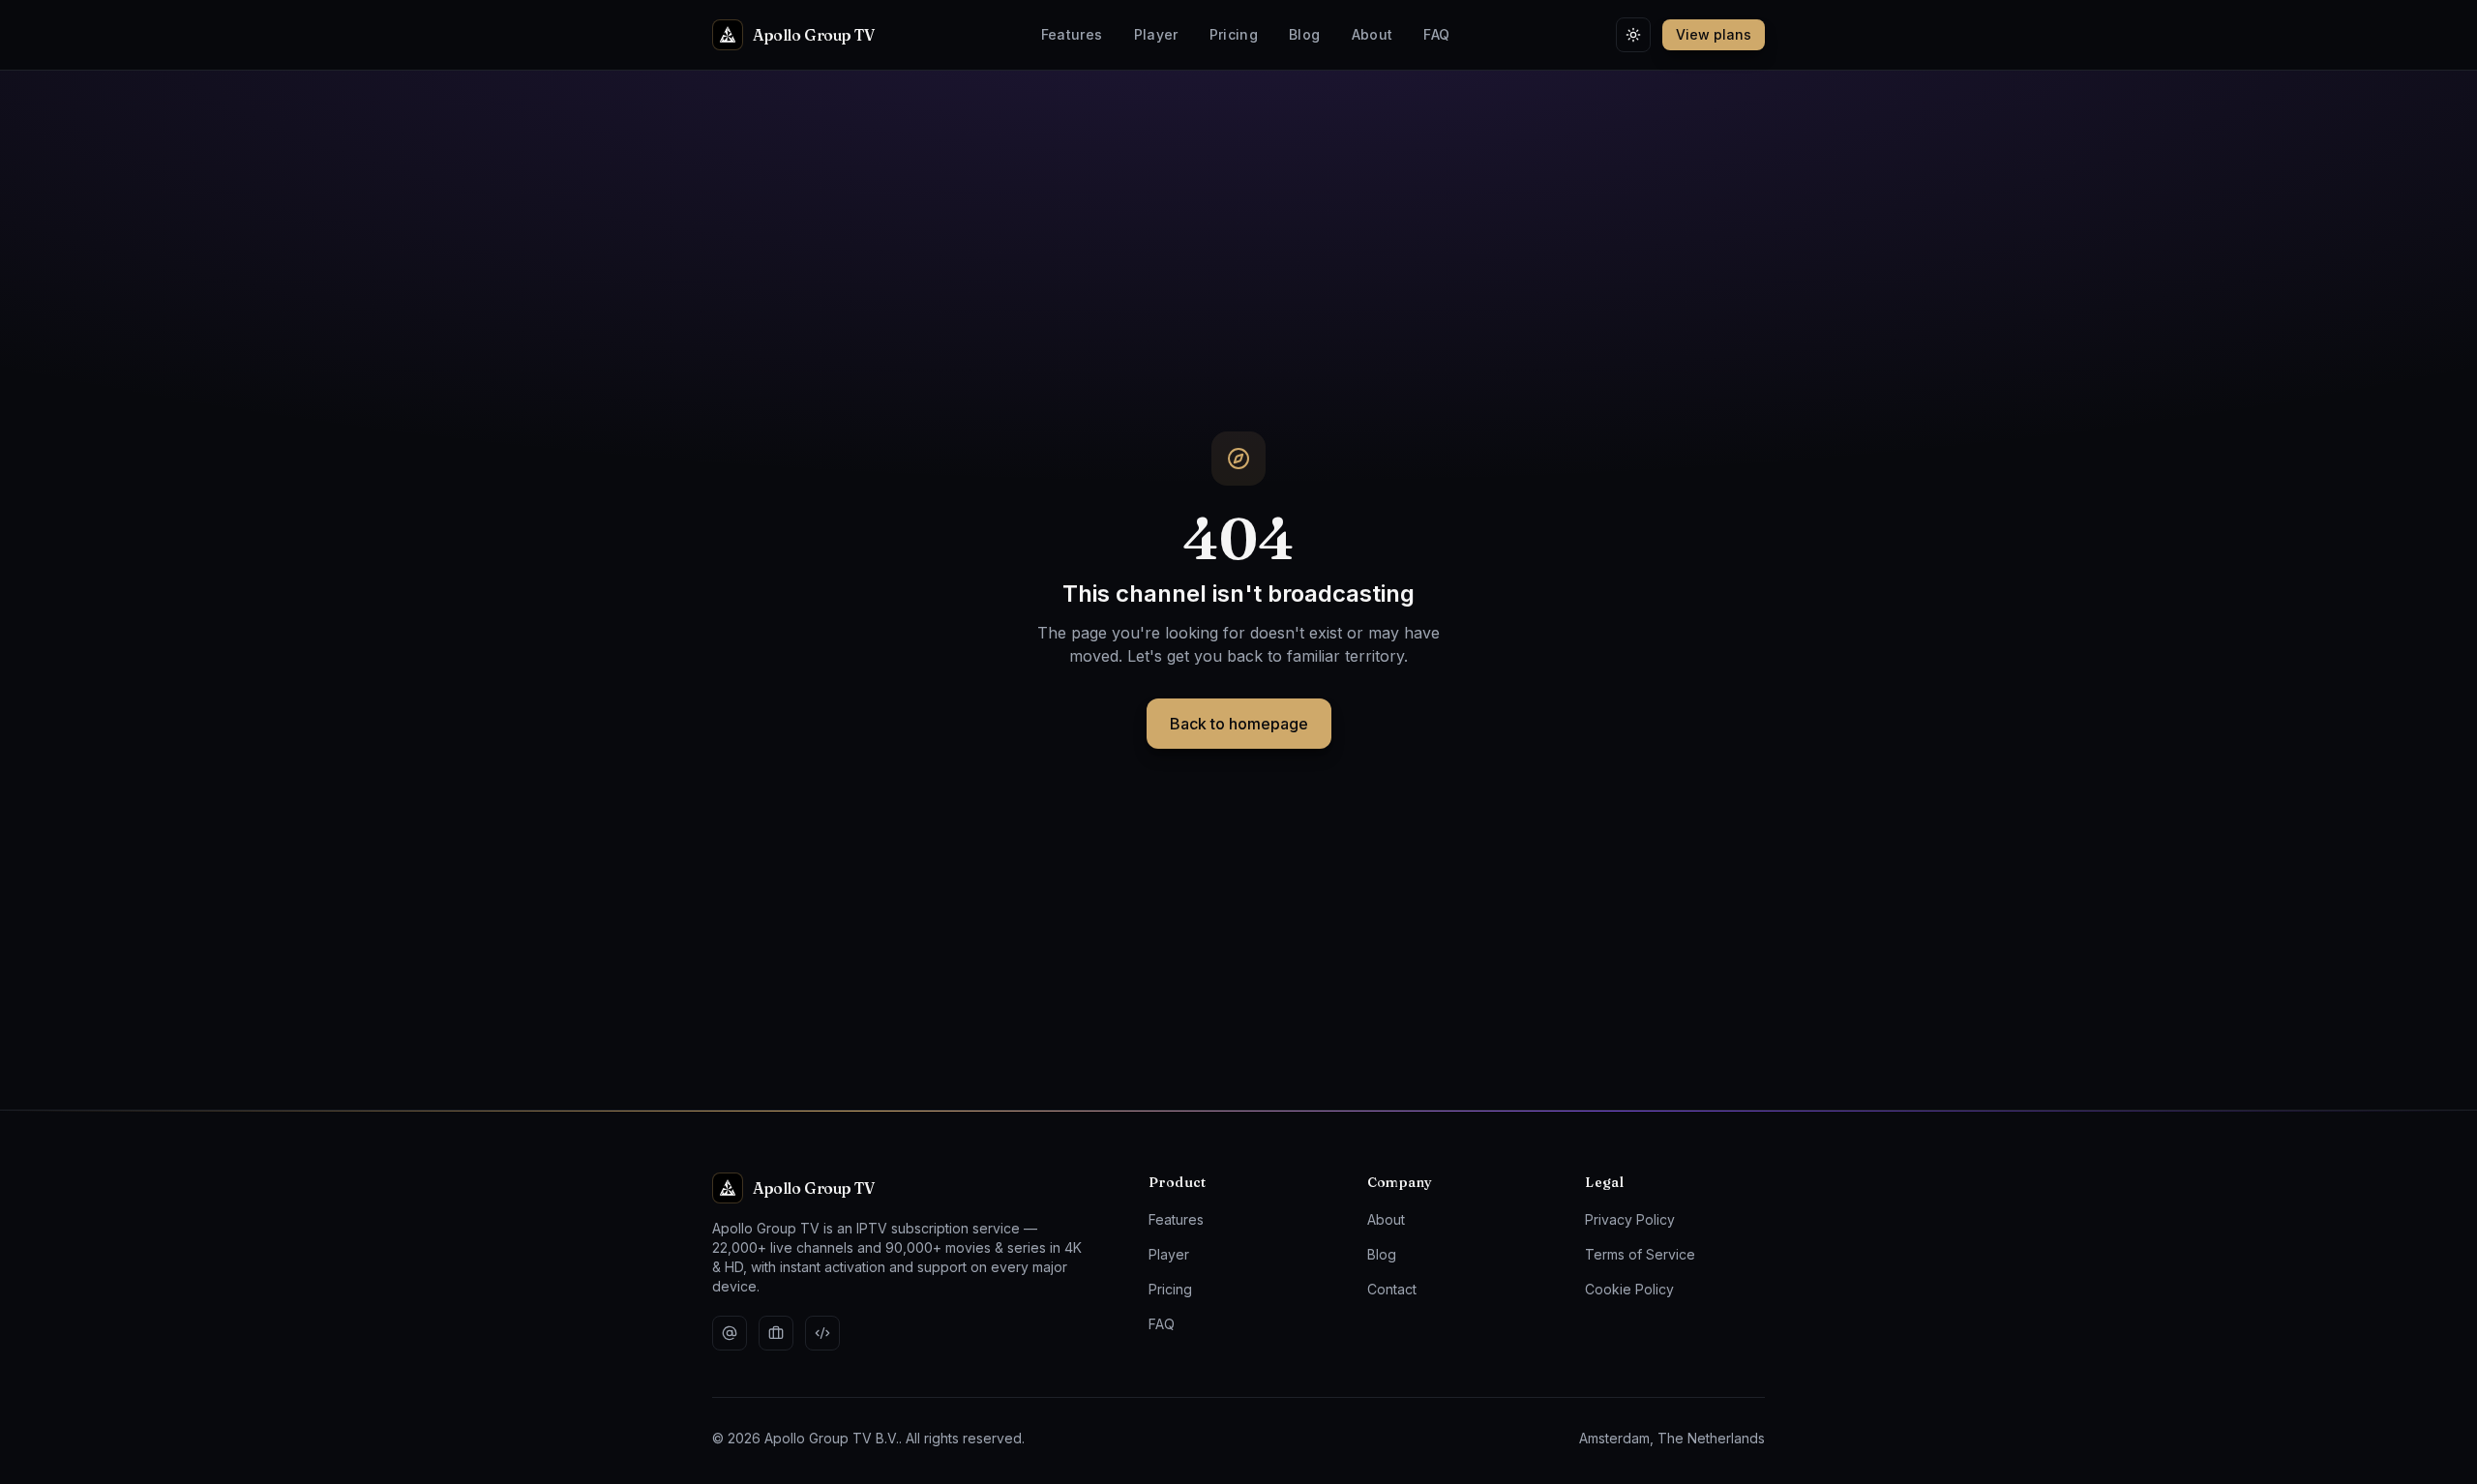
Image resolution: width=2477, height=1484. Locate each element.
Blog (1304, 34)
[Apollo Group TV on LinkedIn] (776, 1333)
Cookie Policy (1629, 1289)
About (1373, 34)
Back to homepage (1239, 724)
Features (1072, 34)
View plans (1714, 34)
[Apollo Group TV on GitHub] (822, 1333)
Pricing (1234, 34)
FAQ (1436, 34)
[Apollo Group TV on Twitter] (730, 1333)
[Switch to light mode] (1633, 35)
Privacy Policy (1630, 1219)
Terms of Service (1640, 1254)
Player (1156, 34)
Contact (1392, 1289)
